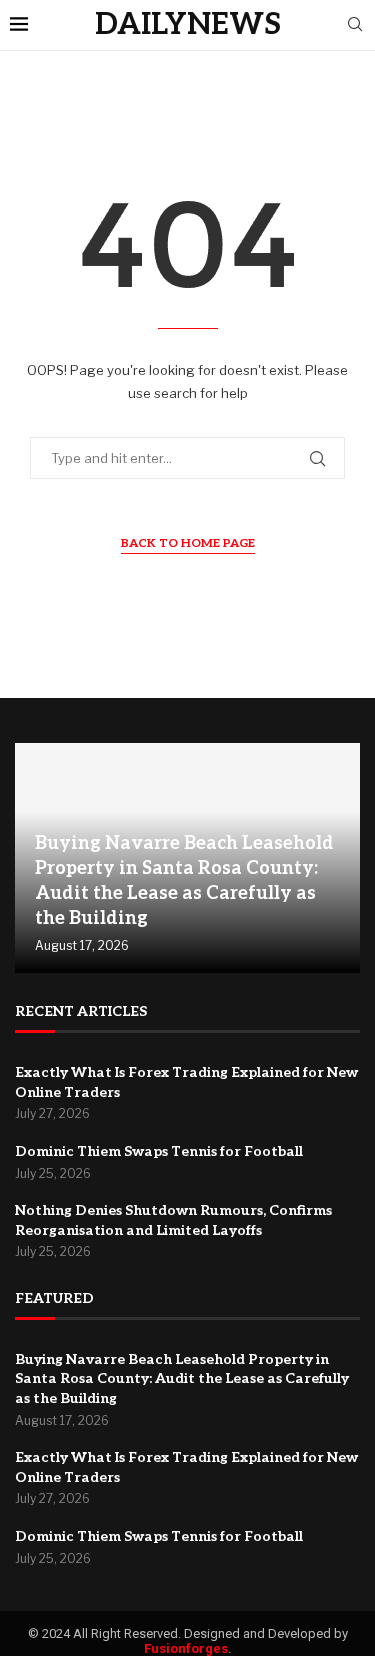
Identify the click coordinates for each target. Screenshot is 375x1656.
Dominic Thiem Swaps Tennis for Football (159, 1151)
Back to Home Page (188, 543)
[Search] (355, 25)
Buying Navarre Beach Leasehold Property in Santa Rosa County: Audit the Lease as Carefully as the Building (182, 1379)
